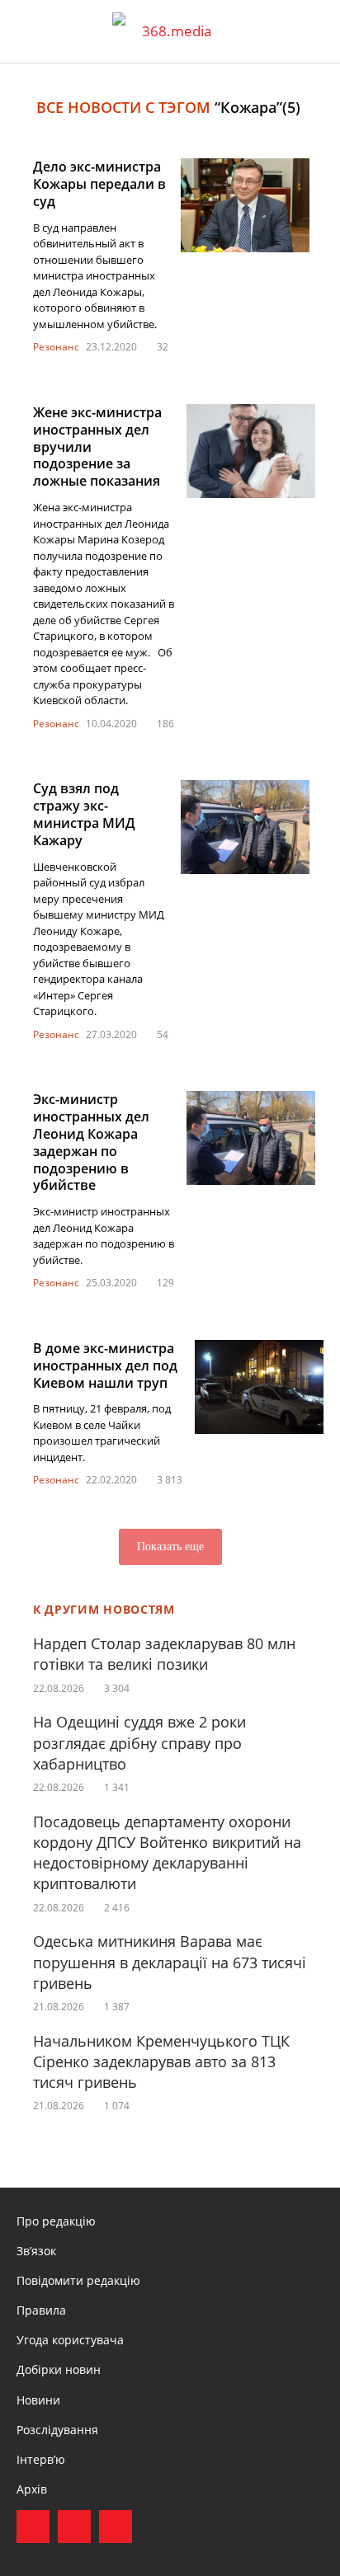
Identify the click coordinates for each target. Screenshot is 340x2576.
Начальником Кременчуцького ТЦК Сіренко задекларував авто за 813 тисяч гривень (161, 2061)
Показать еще (170, 1547)
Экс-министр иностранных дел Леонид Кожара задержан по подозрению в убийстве (91, 1142)
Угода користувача (70, 2340)
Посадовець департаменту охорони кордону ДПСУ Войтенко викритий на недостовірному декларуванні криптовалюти (167, 1853)
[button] (312, 31)
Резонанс (56, 347)
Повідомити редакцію (78, 2280)
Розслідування (57, 2430)
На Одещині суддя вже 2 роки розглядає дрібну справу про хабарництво (139, 1742)
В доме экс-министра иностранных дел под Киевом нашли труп (105, 1366)
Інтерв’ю (41, 2459)
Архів (32, 2489)
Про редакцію (56, 2221)
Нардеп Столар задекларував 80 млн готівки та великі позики (164, 1654)
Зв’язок (36, 2251)
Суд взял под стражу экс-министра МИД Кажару (84, 814)
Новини (38, 2400)
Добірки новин (59, 2369)
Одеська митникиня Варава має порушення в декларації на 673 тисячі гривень (170, 1962)
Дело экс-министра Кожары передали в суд (99, 184)
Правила (41, 2310)
